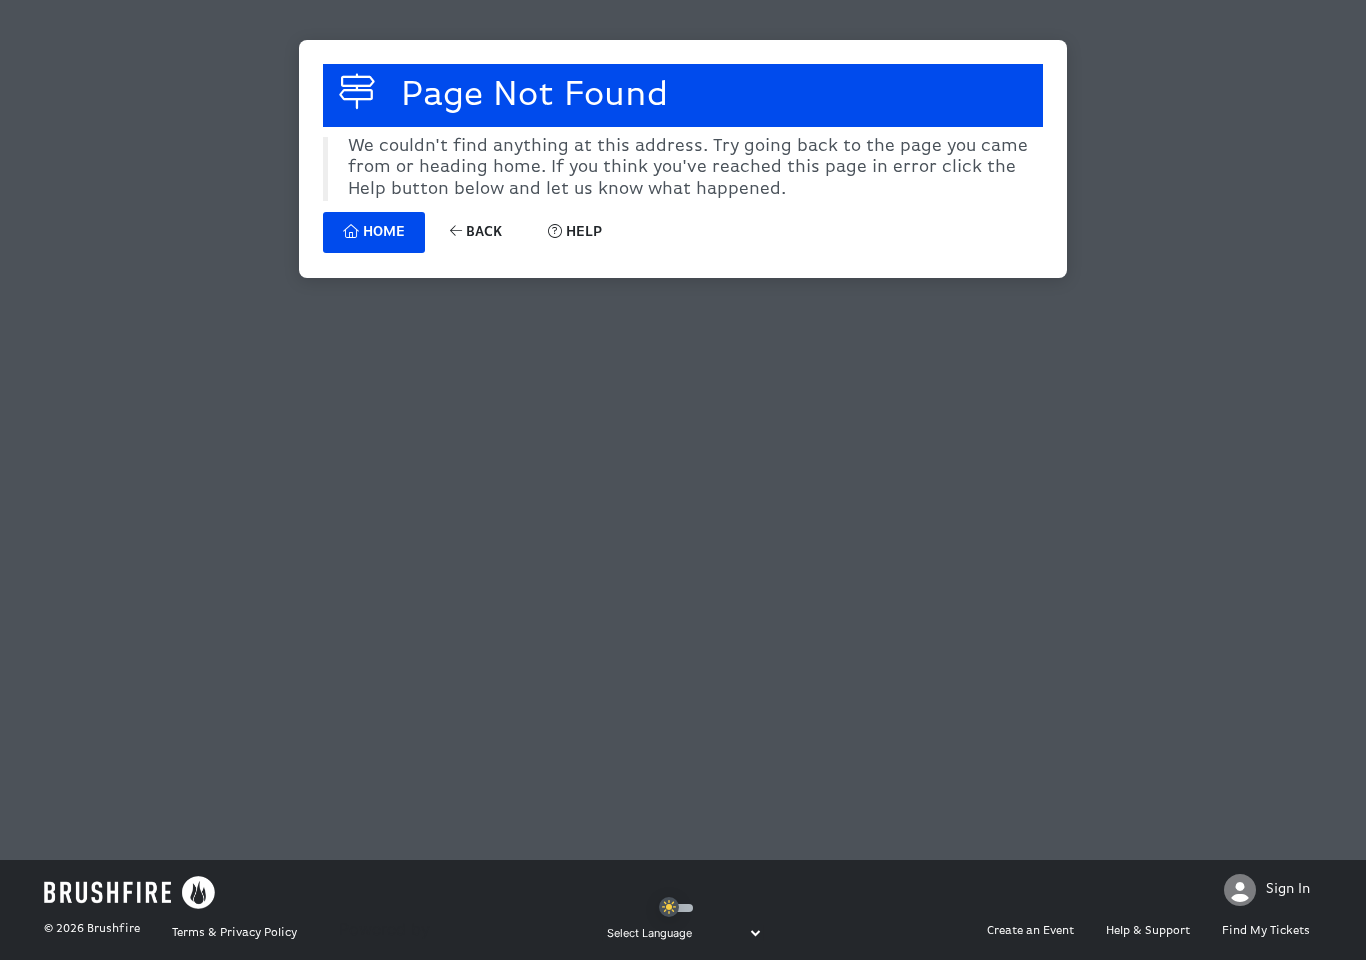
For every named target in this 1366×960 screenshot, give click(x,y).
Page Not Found (529, 96)
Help (582, 232)
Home (382, 232)
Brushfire (113, 929)
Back (482, 232)
